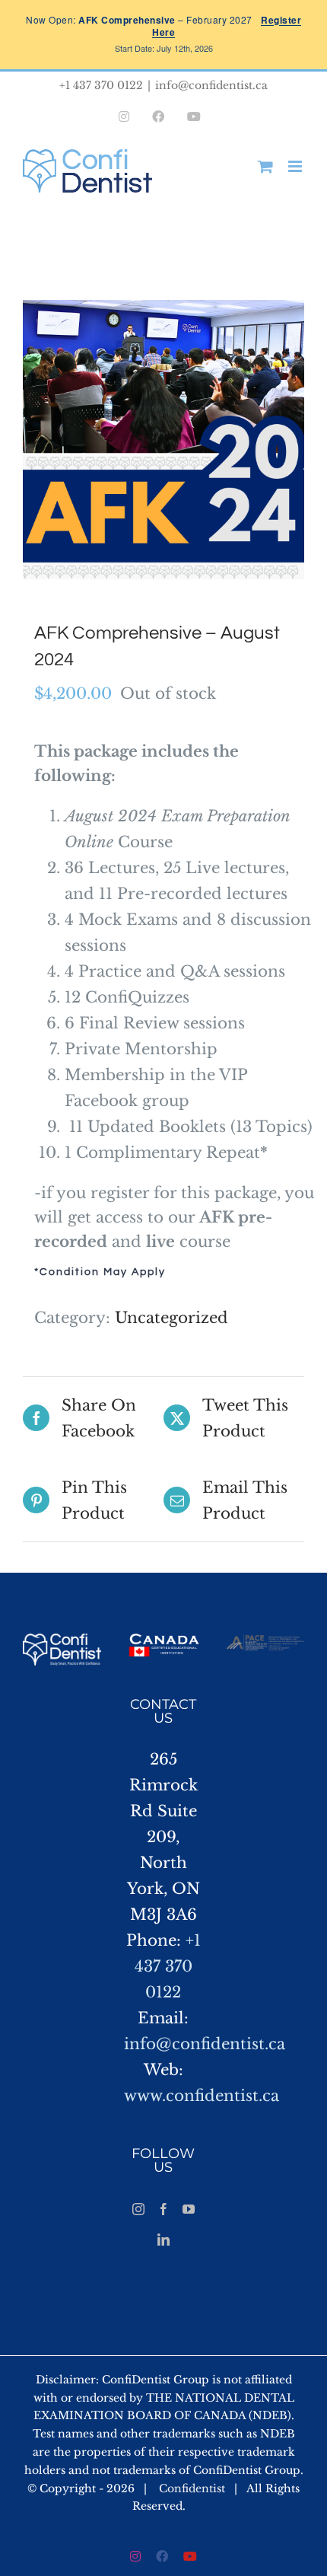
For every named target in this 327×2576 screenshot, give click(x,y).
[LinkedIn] (163, 2240)
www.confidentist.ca (202, 2096)
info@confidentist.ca (211, 85)
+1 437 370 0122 (168, 1966)
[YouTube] (189, 2209)
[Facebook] (163, 2209)
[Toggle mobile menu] (296, 166)
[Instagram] (138, 2209)
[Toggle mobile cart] (265, 166)
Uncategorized (171, 1318)
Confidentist (192, 2488)
